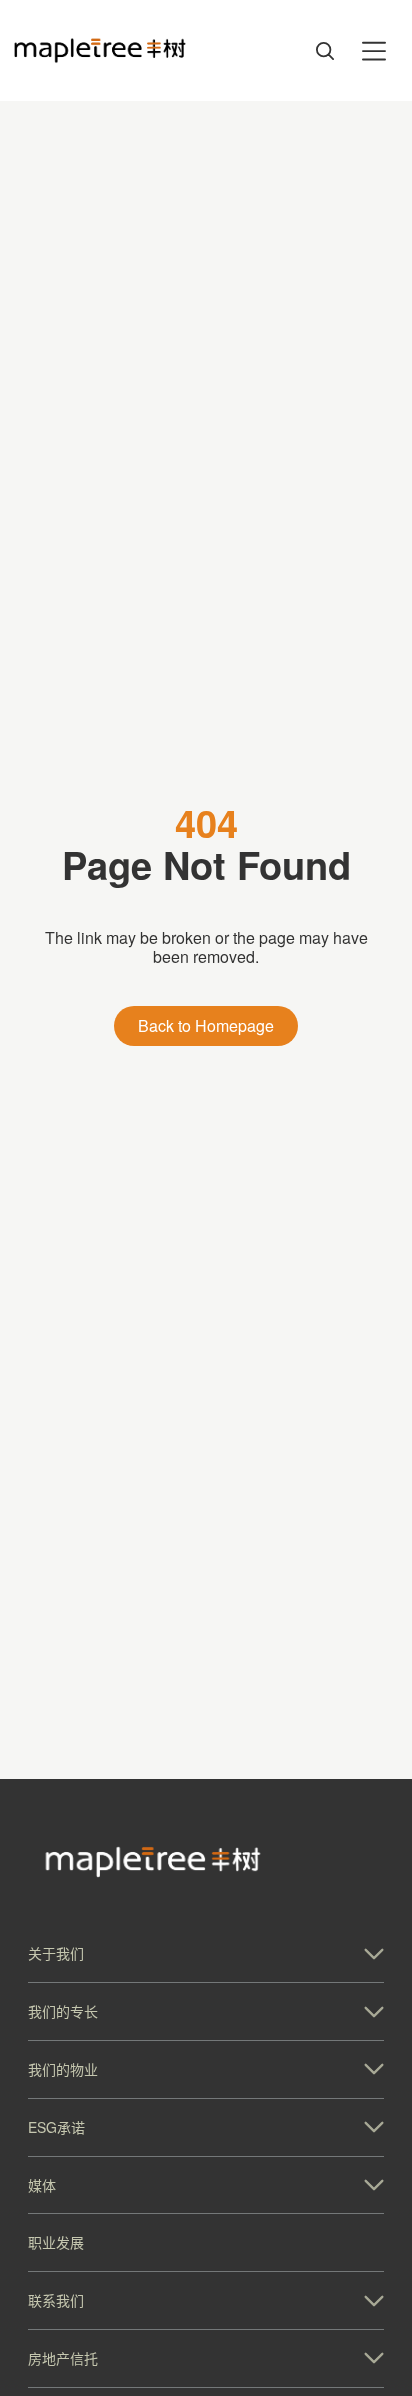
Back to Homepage (206, 1025)
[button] (206, 1953)
